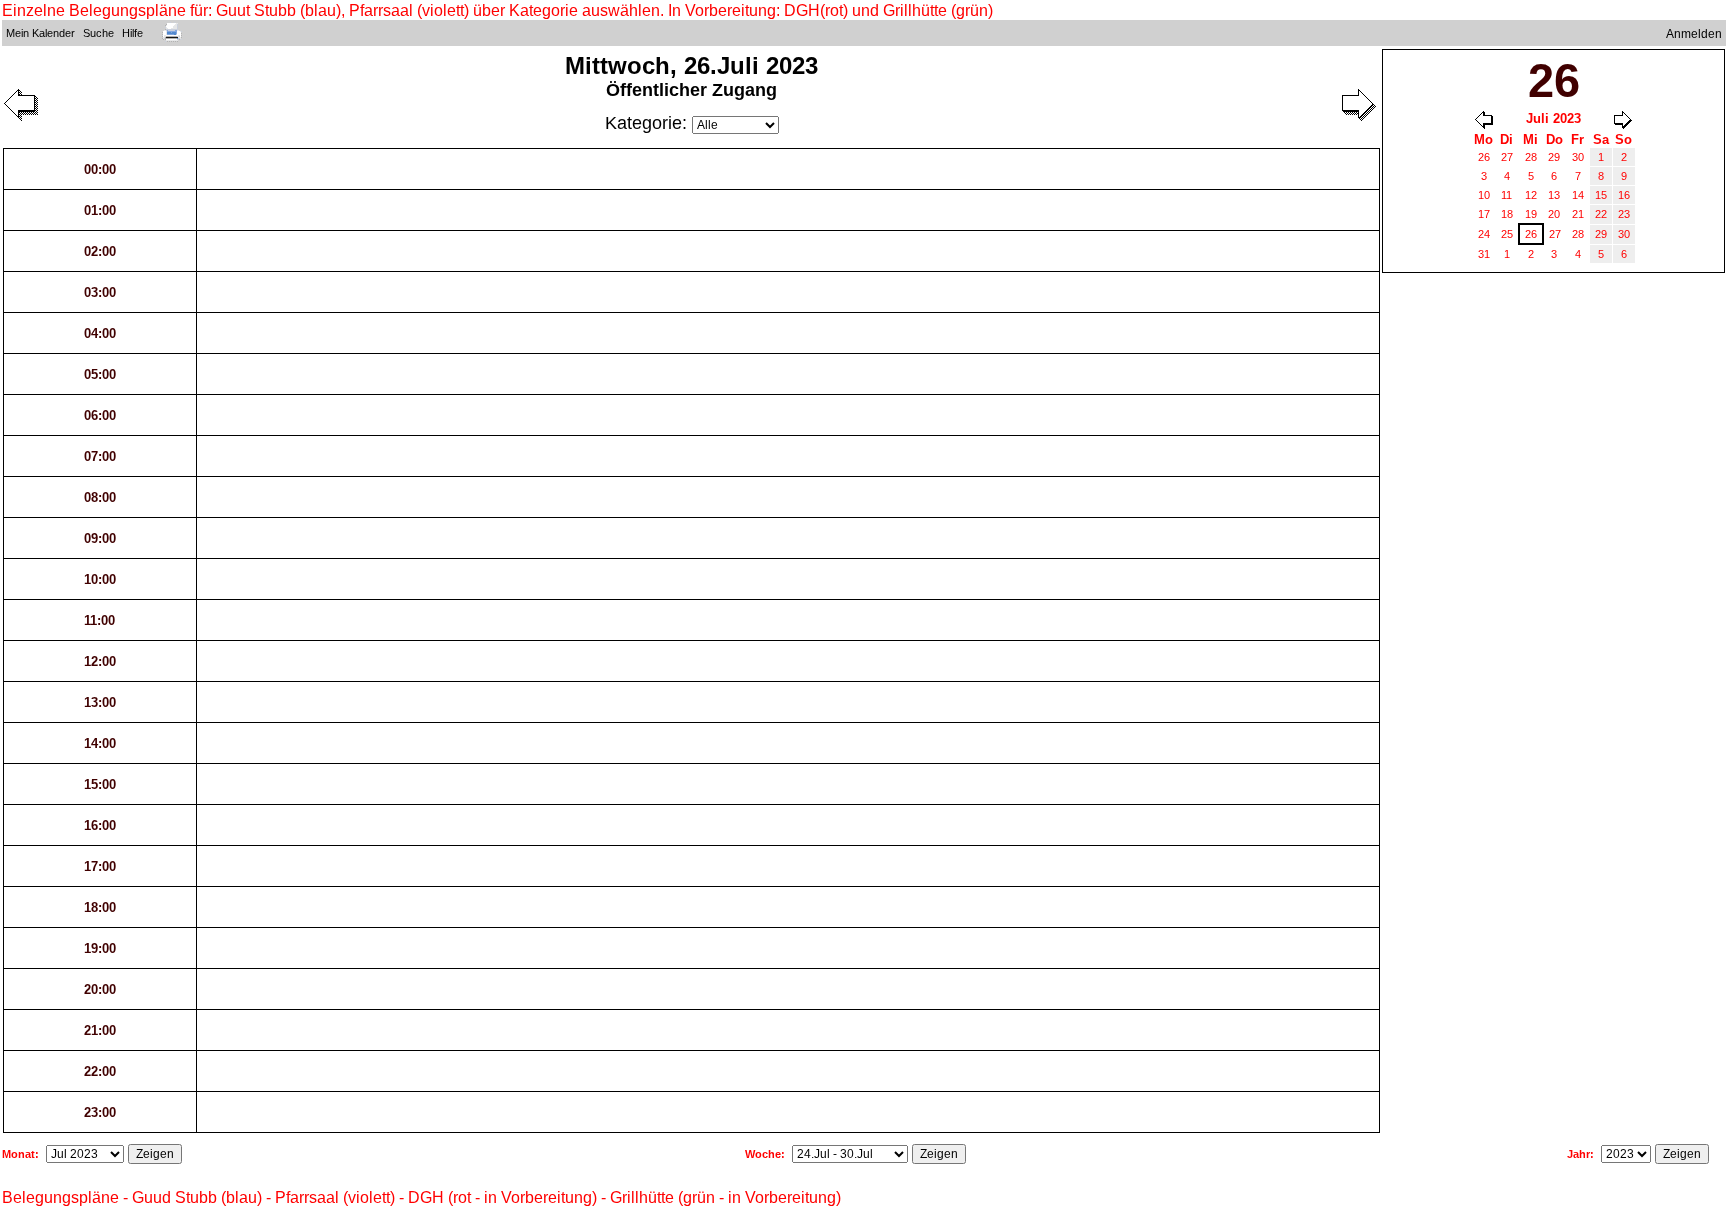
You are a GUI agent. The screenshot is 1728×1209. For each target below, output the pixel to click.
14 (1578, 195)
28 (1531, 157)
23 (1624, 214)
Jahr (1578, 1154)
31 (1484, 254)
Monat (18, 1154)
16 (1624, 195)
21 (1578, 214)
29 (1554, 157)
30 (1578, 157)
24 (1484, 234)
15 (1601, 195)
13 (1554, 195)
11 (1506, 195)
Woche (763, 1154)
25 (1507, 234)
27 (1507, 157)
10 (1484, 195)
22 (1601, 214)
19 (1531, 214)
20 (1554, 214)
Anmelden (1694, 34)
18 (1507, 214)
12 (1531, 195)
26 (1484, 157)
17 (1484, 214)
